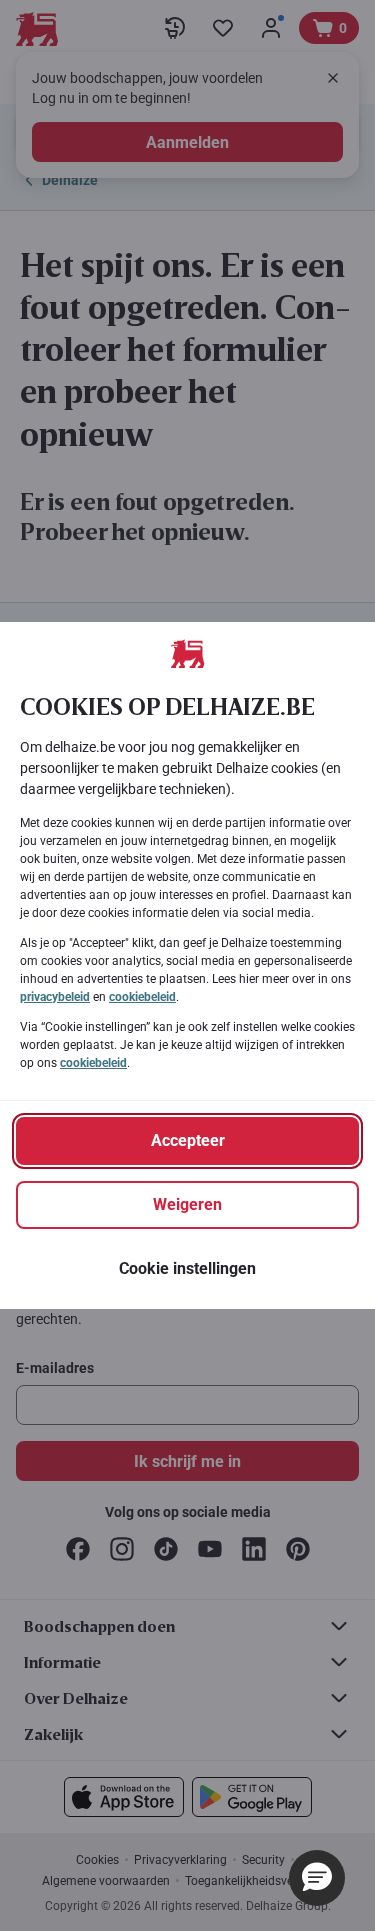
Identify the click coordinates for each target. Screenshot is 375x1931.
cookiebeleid (142, 997)
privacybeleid (55, 997)
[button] (317, 1878)
